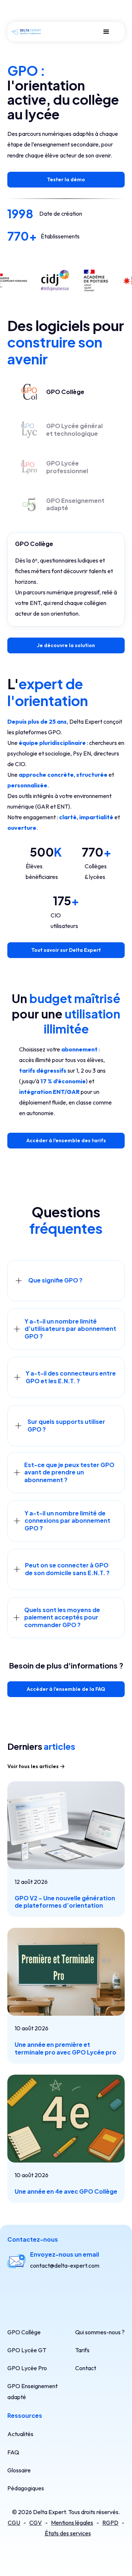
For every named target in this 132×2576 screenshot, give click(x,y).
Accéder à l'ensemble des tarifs (66, 1140)
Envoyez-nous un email (65, 2254)
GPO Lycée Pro (27, 2368)
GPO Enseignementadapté (32, 2391)
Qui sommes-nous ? (100, 2332)
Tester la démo (66, 179)
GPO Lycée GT (27, 2350)
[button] (106, 32)
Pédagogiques (26, 2488)
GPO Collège (24, 2332)
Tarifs (82, 2350)
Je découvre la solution (66, 645)
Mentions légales (72, 2523)
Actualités (20, 2434)
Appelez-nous (51, 2282)
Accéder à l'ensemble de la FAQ (66, 1689)
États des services (68, 2533)
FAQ (13, 2452)
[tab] (51, 392)
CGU (14, 2523)
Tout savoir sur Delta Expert (66, 950)
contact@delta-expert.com (65, 2265)
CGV (36, 2523)
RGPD (110, 2523)
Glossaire (19, 2470)
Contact (86, 2368)
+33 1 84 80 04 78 (53, 2293)
